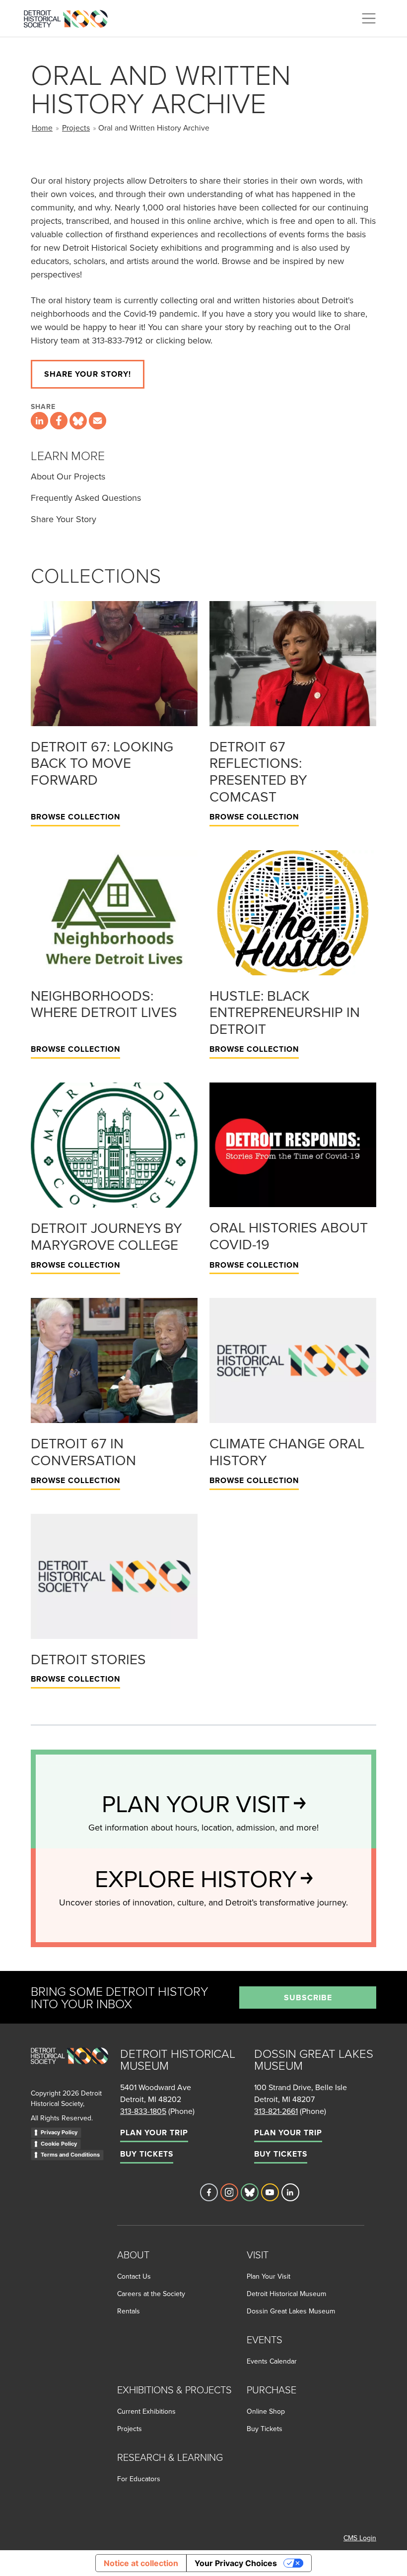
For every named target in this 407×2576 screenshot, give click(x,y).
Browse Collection (75, 817)
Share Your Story (64, 519)
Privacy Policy (59, 2132)
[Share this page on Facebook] (59, 421)
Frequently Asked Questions (86, 498)
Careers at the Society (151, 2294)
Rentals (129, 2311)
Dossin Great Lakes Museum (291, 2311)
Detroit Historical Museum (286, 2294)
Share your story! (88, 374)
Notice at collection (141, 2563)
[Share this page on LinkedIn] (39, 421)
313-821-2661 (276, 2111)
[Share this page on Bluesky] (78, 421)
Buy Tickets (147, 2154)
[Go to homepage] (69, 2067)
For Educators (139, 2479)
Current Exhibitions (146, 2411)
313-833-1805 (143, 2111)
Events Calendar (272, 2361)
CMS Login (360, 2538)
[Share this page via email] (98, 421)
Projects (76, 128)
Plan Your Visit (269, 2276)
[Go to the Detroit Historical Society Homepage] (70, 17)
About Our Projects (68, 476)
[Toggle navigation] (369, 18)
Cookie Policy (59, 2144)
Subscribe (308, 1998)
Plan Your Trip (154, 2133)
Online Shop (266, 2411)
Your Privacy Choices (236, 2563)
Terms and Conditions (70, 2155)
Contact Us (134, 2276)
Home (42, 128)
